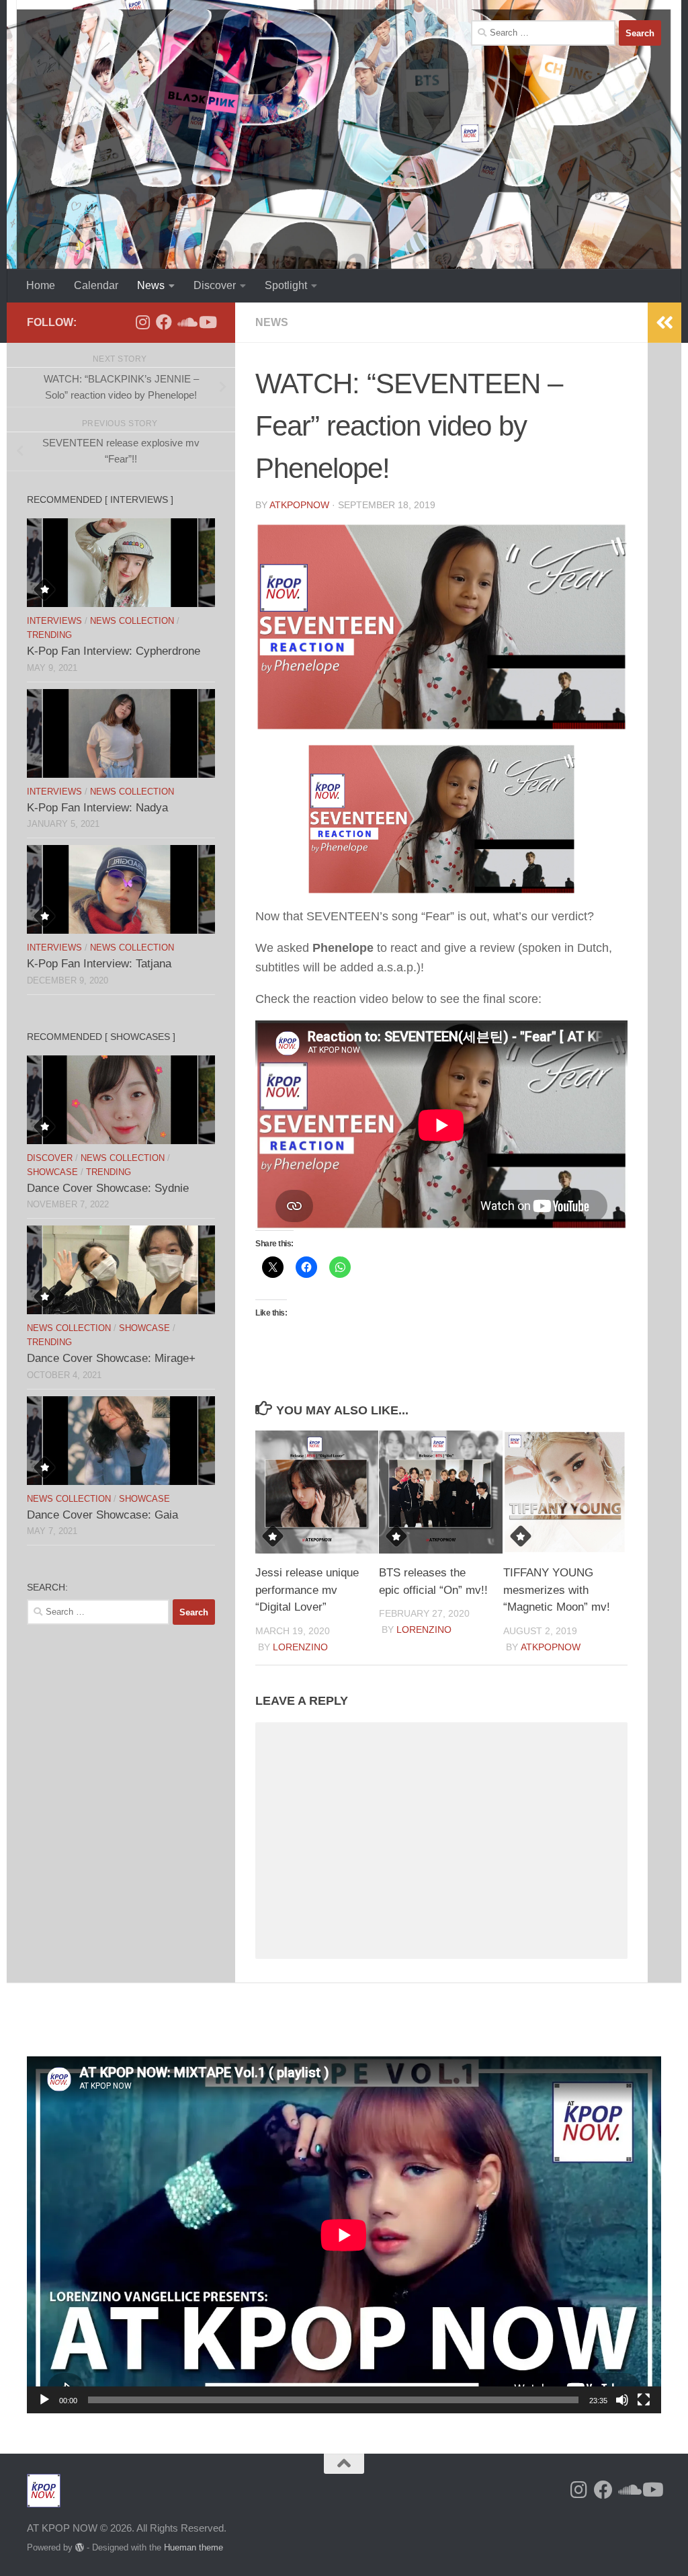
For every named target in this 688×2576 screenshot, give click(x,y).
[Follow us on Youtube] (207, 322)
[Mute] (622, 2400)
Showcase (52, 1172)
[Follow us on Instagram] (142, 322)
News (151, 285)
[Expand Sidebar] (664, 323)
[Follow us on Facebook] (164, 322)
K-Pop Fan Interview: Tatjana (99, 964)
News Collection (132, 621)
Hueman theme (193, 2547)
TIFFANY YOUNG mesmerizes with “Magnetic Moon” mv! (557, 1590)
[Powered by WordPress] (80, 2547)
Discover (215, 285)
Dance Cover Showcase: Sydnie (108, 1188)
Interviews (54, 621)
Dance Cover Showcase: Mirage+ (111, 1358)
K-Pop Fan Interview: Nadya (97, 808)
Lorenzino (300, 1647)
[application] (344, 2235)
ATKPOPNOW (299, 505)
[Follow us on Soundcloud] (185, 322)
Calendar (96, 285)
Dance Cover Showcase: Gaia (102, 1515)
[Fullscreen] (644, 2400)
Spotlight (286, 285)
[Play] (44, 2400)
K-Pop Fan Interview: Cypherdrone (114, 651)
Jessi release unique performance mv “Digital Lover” (307, 1590)
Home (41, 285)
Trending (49, 635)
